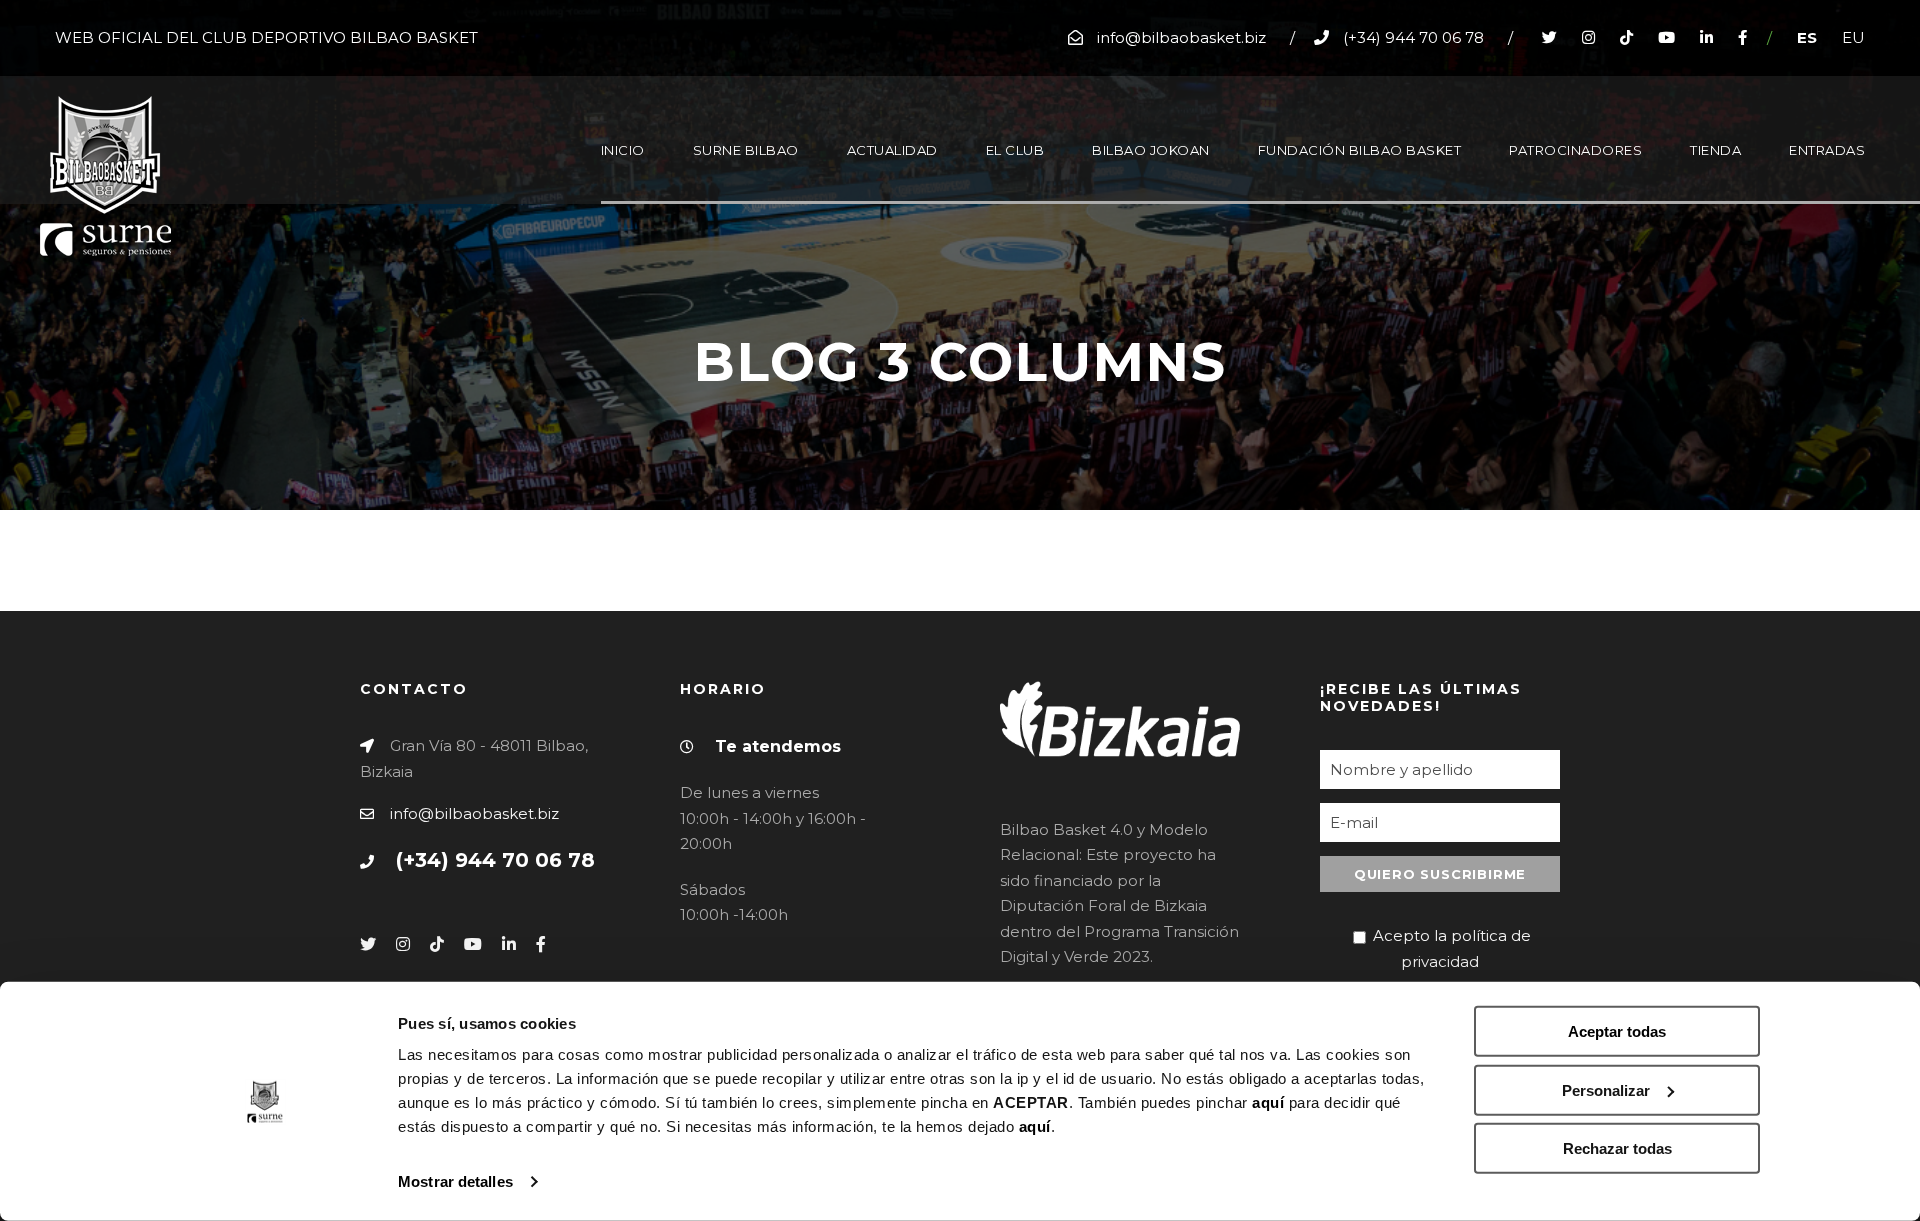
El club (1015, 150)
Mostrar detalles (455, 1181)
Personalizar (1606, 1089)
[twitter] (1549, 37)
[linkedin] (1706, 37)
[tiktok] (1626, 37)
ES (1807, 37)
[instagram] (1588, 37)
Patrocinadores (1575, 150)
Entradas (1827, 150)
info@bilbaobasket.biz (474, 813)
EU (1853, 37)
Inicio (623, 150)
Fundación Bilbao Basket (1360, 150)
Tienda (1715, 150)
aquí (1268, 1102)
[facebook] (1742, 37)
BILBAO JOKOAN (1151, 150)
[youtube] (1666, 37)
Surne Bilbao (746, 150)
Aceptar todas (1617, 1031)
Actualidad (892, 150)
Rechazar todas (1617, 1148)
